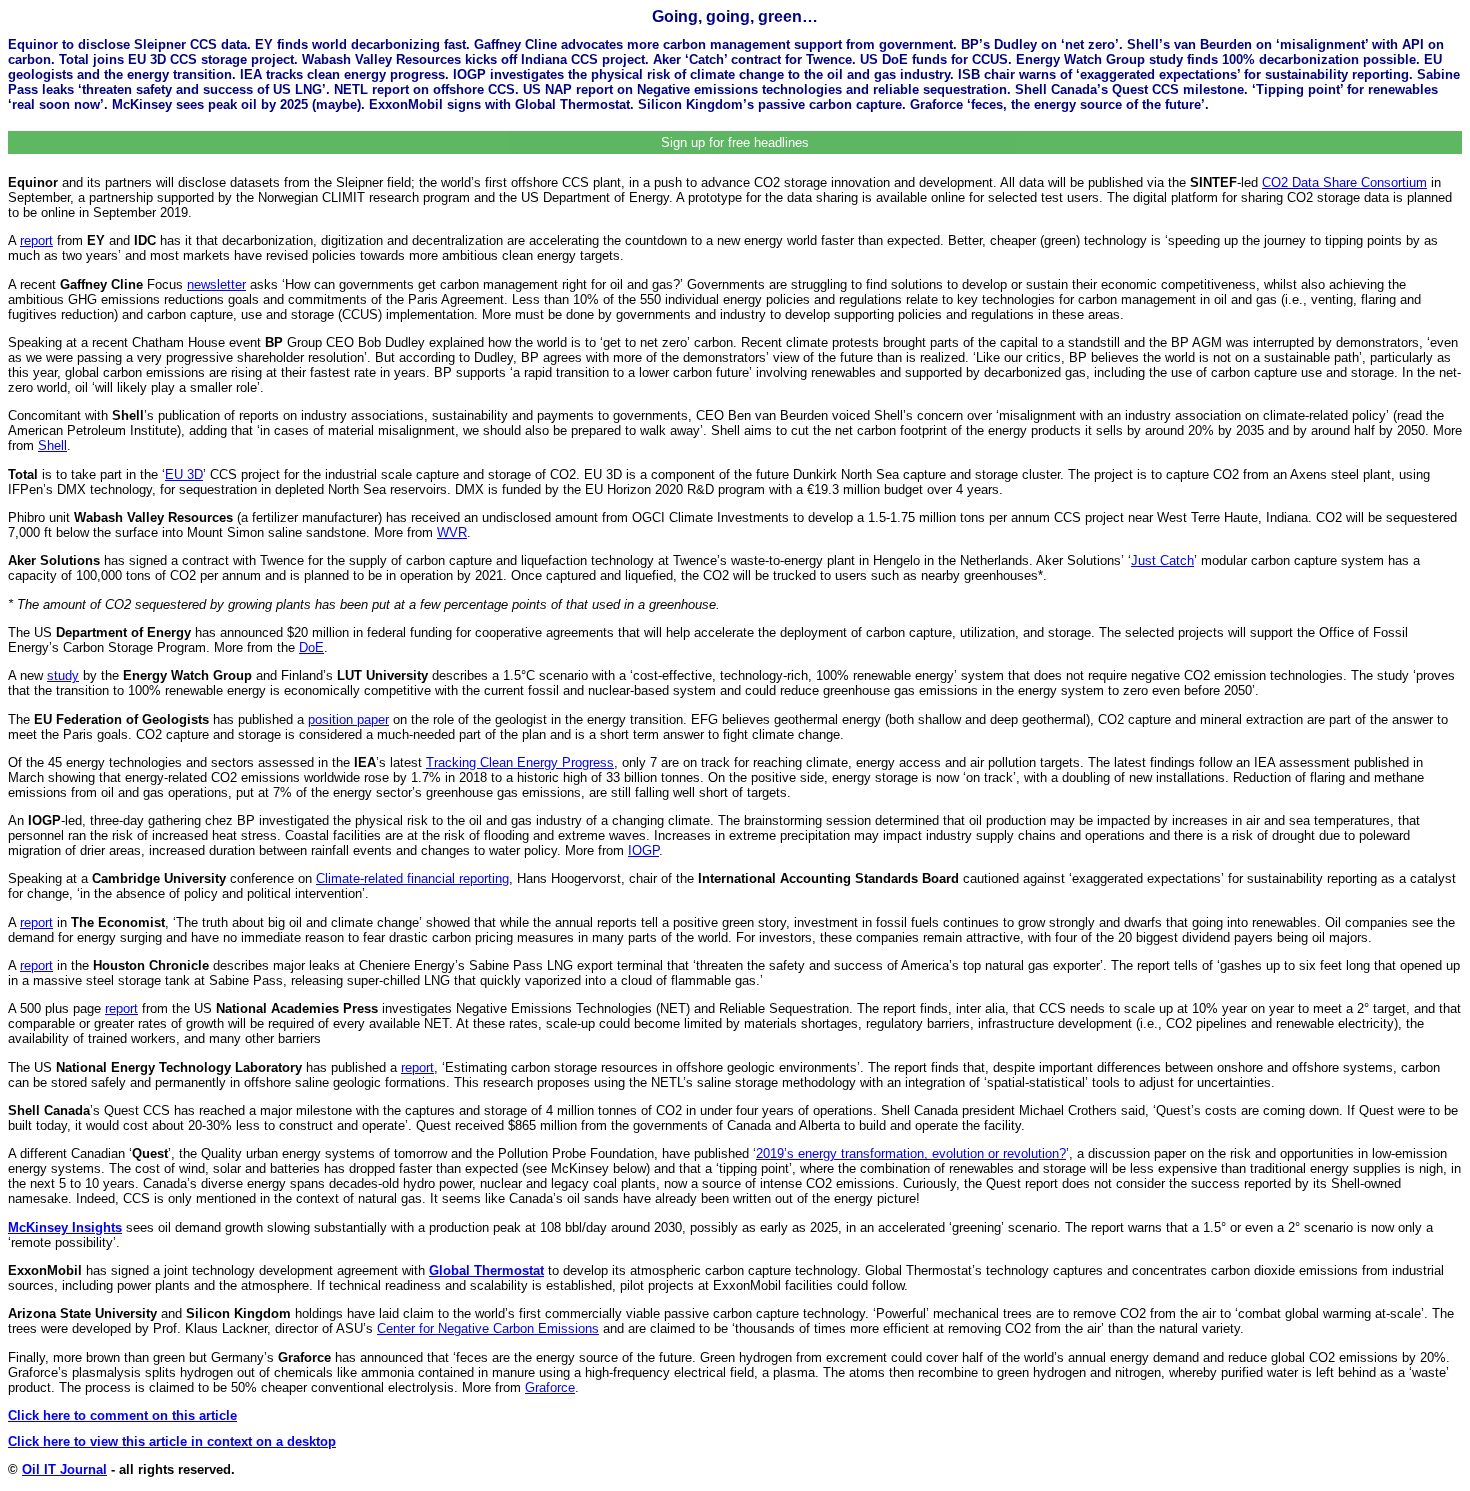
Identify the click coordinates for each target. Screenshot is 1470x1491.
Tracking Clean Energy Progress (520, 762)
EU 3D (184, 474)
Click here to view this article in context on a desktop (172, 1441)
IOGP (643, 850)
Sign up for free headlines (735, 142)
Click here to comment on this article (122, 1415)
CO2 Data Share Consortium (1344, 182)
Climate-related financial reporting (412, 878)
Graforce (550, 1387)
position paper (348, 719)
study (63, 675)
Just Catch (1162, 560)
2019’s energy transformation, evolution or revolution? (911, 1153)
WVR (452, 532)
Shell (52, 445)
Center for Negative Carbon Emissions (488, 1328)
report (36, 240)
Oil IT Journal (64, 1469)
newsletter (216, 284)
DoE (311, 647)
